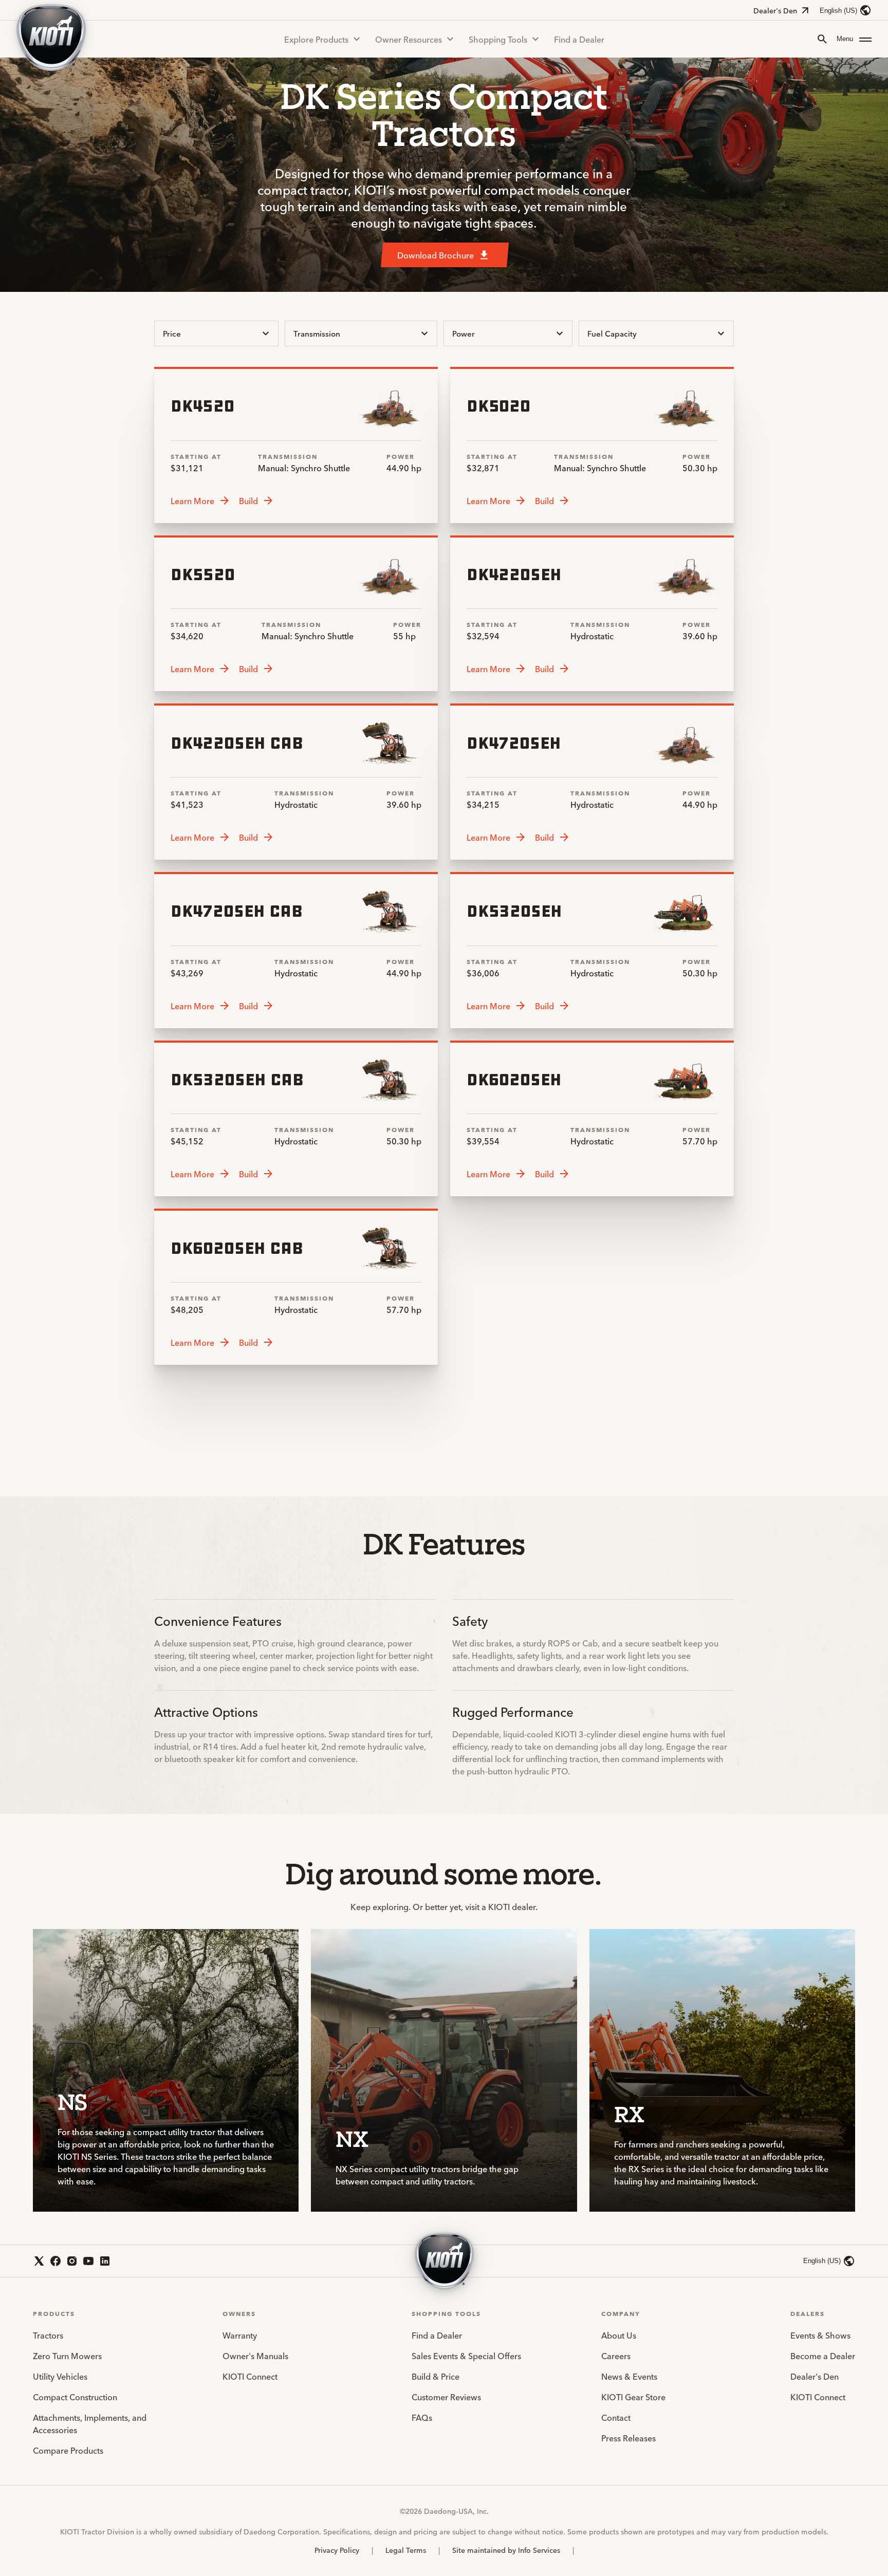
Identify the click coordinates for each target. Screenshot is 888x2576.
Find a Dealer (579, 39)
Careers (616, 2356)
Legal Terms (406, 2550)
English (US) (838, 11)
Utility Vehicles (60, 2376)
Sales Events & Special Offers (466, 2356)
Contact (616, 2417)
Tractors (48, 2335)
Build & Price (436, 2376)
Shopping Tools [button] (498, 39)
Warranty (240, 2335)
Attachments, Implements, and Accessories (90, 2423)
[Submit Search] (822, 39)
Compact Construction (75, 2397)
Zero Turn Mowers (67, 2356)
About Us (619, 2335)
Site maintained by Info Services (506, 2550)
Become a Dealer (823, 2356)
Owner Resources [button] (409, 39)
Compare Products (68, 2450)
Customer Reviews (446, 2397)
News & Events (629, 2376)
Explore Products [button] (316, 39)
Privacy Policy (337, 2550)
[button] (854, 39)
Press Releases (628, 2438)
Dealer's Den (775, 10)
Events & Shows (820, 2335)
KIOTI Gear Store (633, 2397)
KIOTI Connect (250, 2376)
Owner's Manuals (255, 2356)
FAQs (422, 2417)
